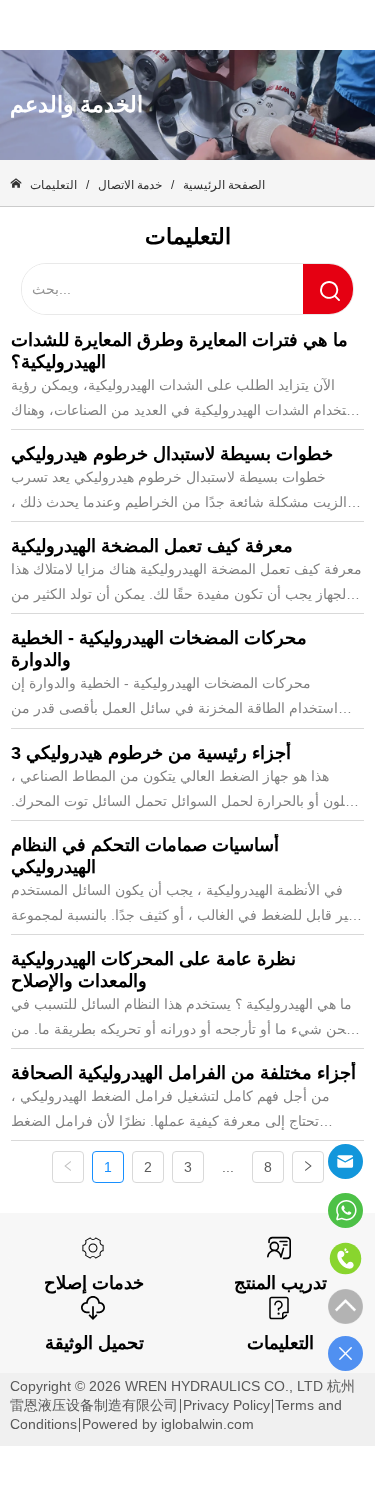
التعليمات (53, 185)
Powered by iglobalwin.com (168, 1424)
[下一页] (308, 1167)
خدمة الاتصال (130, 185)
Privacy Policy (226, 1405)
